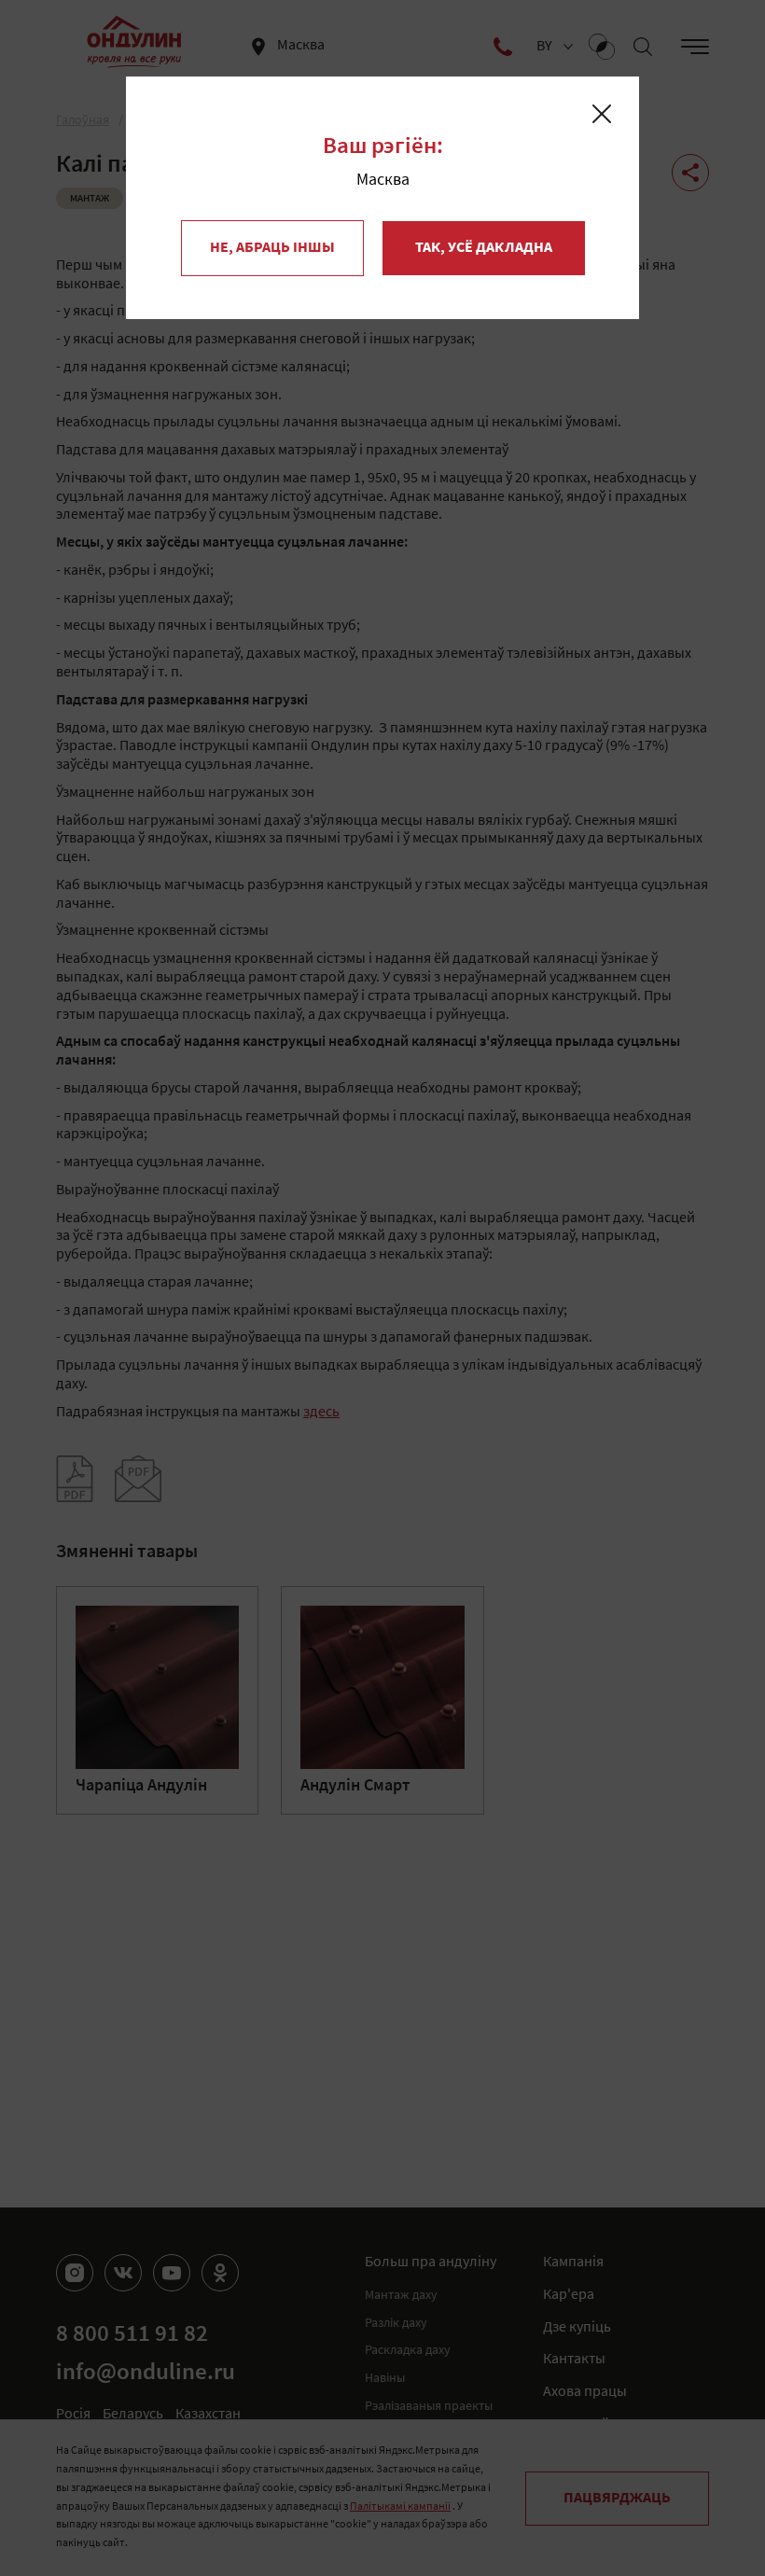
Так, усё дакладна (484, 248)
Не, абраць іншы (272, 248)
